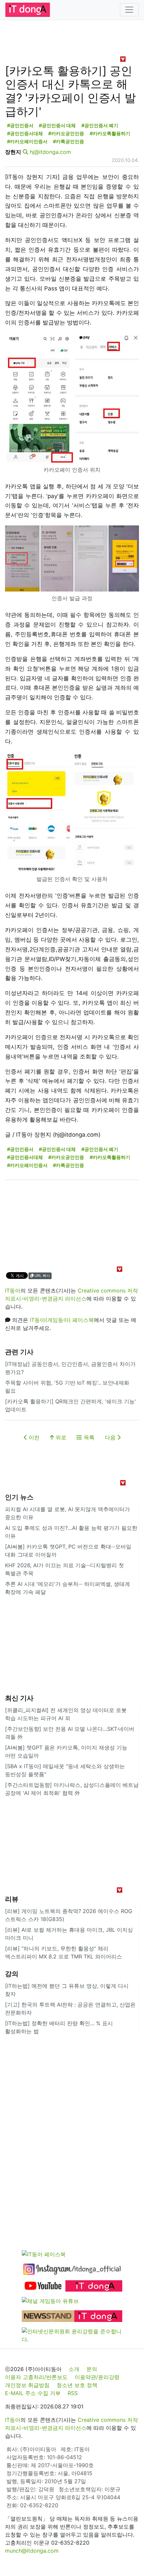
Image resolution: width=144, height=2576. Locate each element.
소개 (74, 2369)
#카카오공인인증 (66, 133)
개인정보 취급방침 (27, 2385)
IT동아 (13, 1291)
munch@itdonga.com (32, 2551)
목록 (88, 1437)
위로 (60, 1437)
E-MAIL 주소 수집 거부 (33, 2393)
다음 (111, 1437)
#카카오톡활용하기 (110, 133)
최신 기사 (19, 1698)
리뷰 (12, 1899)
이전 (33, 1437)
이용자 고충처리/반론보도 (36, 2377)
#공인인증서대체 (25, 133)
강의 (12, 1974)
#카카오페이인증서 (27, 141)
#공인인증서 (20, 125)
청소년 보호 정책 (77, 2385)
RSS (73, 2393)
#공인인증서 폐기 (100, 125)
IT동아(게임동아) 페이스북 (62, 1320)
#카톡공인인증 (68, 141)
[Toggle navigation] (129, 10)
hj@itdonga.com (50, 152)
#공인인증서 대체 (57, 125)
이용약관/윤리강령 (97, 2377)
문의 (92, 2369)
